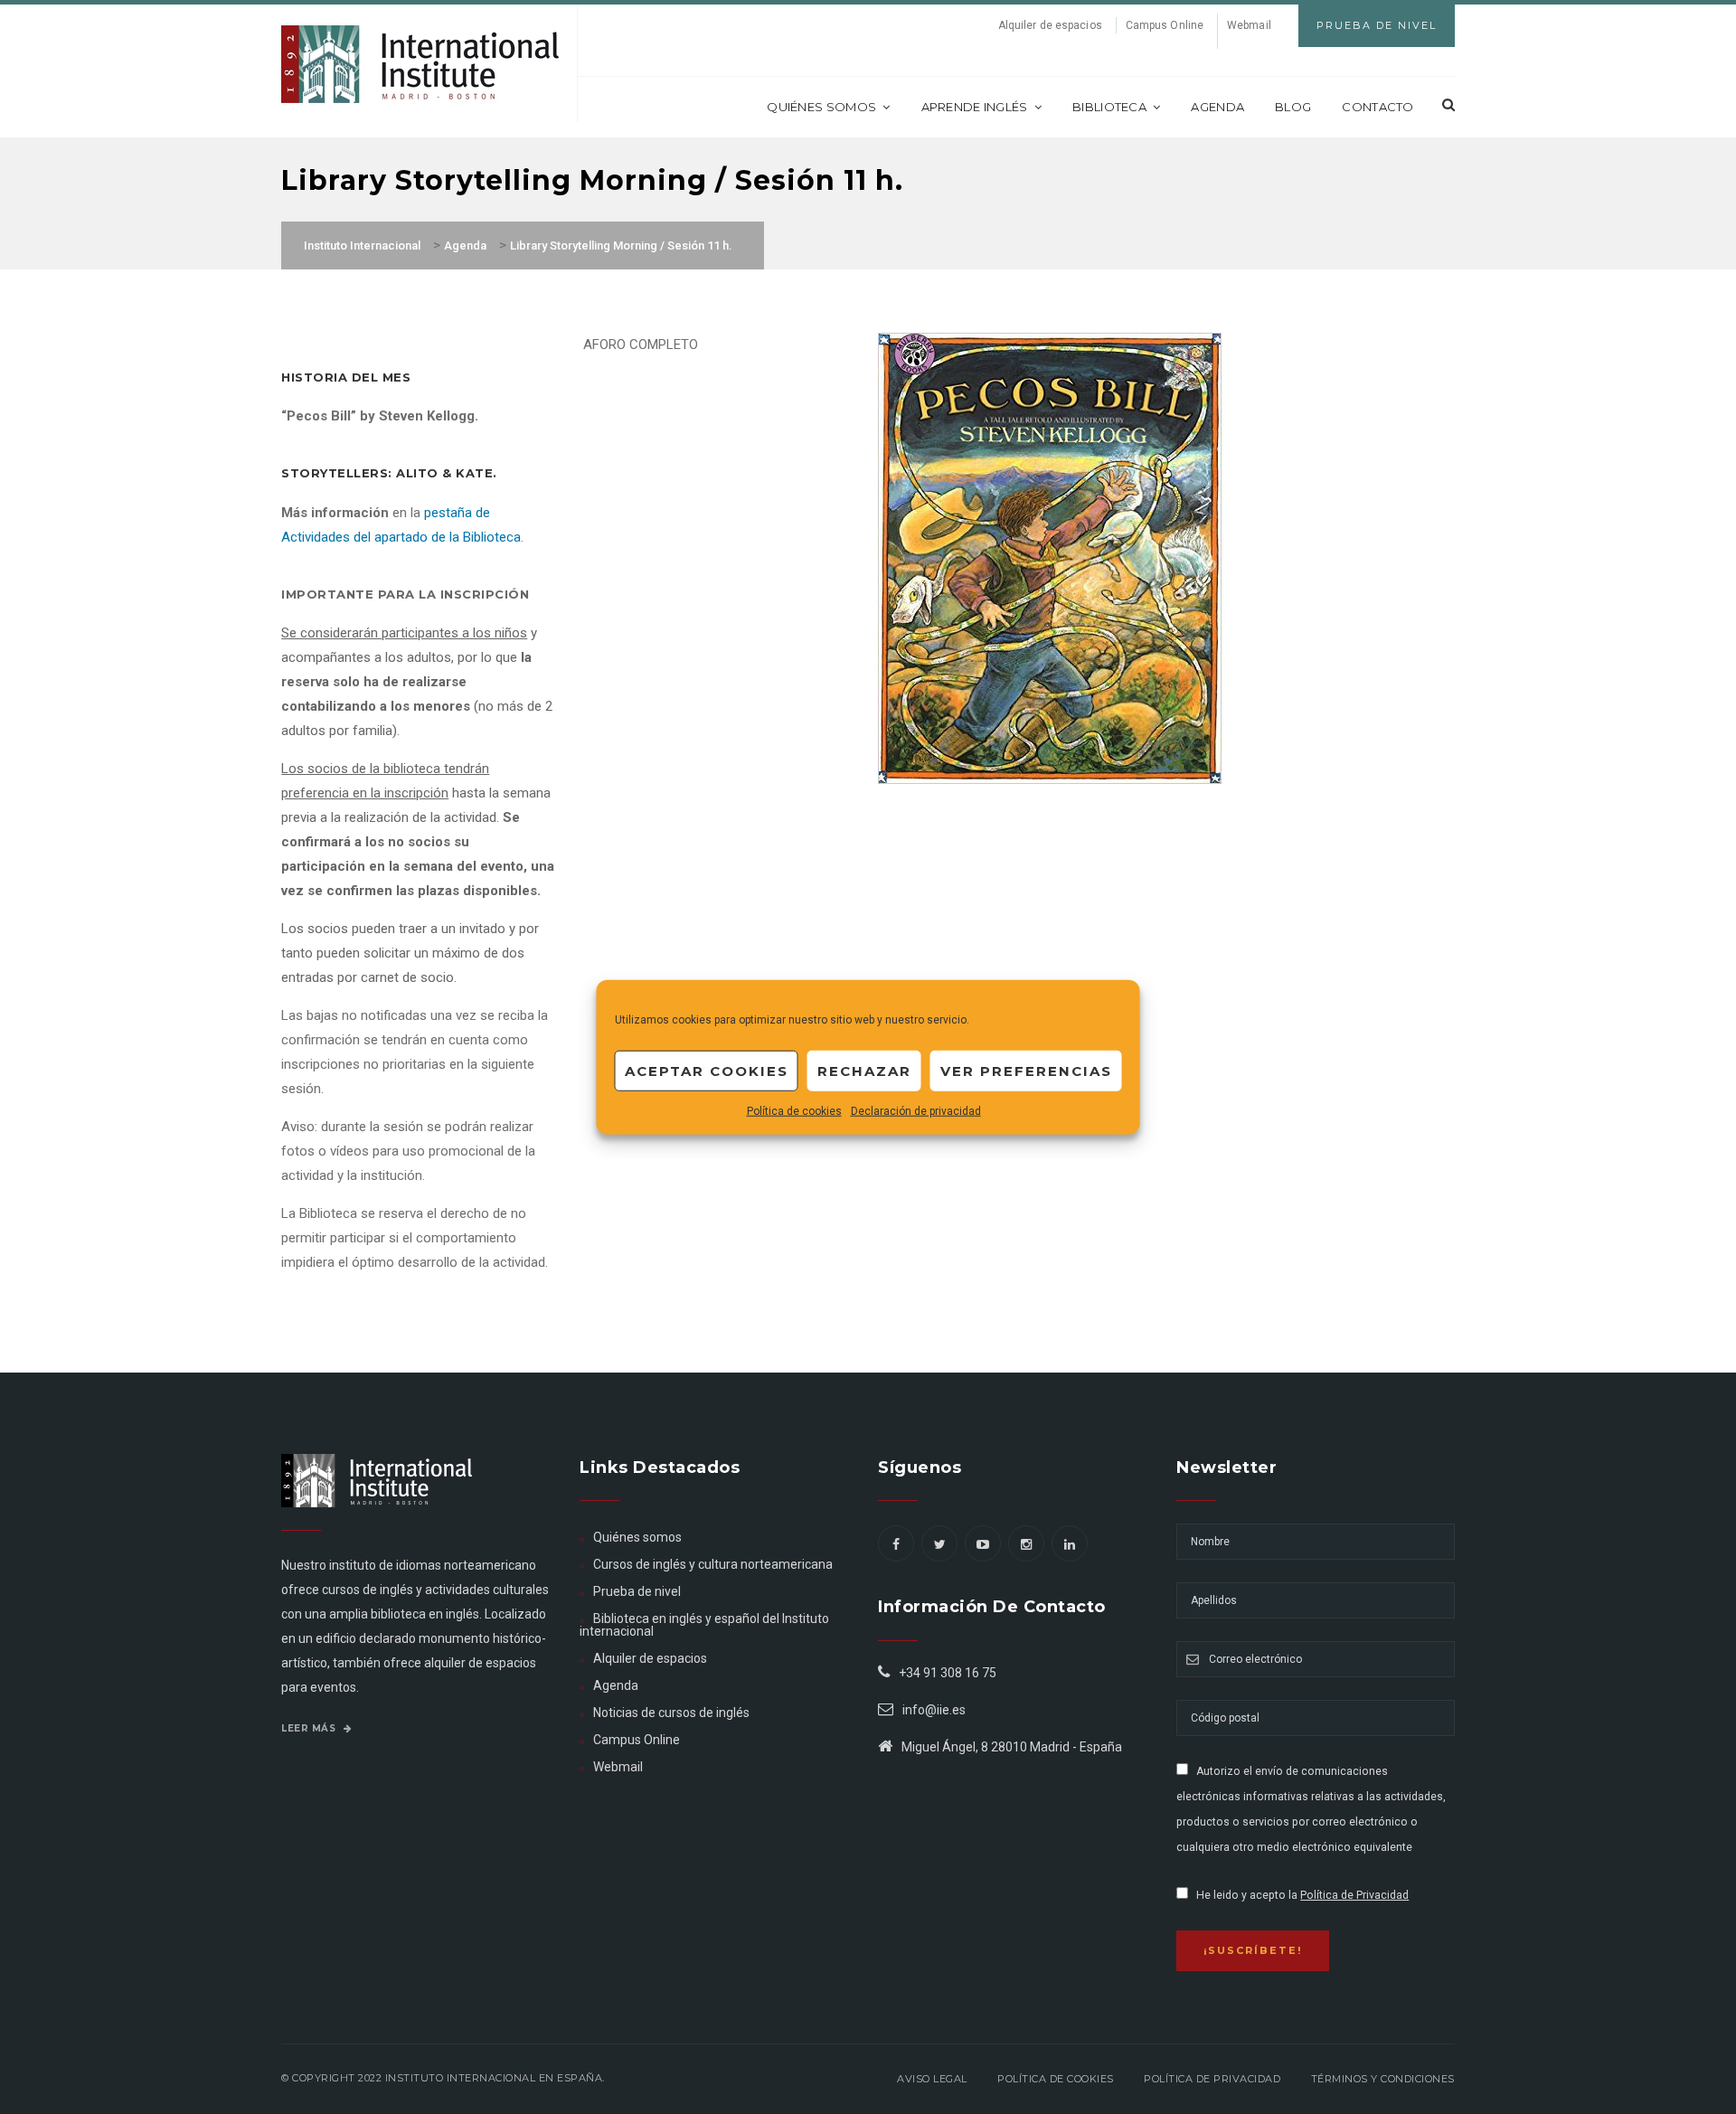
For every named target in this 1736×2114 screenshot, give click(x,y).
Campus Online (1165, 25)
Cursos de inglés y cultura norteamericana (713, 1564)
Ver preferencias (1026, 1070)
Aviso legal (932, 2079)
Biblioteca (1109, 107)
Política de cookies (794, 1111)
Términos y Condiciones (1383, 2079)
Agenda (1217, 107)
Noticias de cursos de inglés (671, 1713)
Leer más (310, 1728)
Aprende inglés (975, 107)
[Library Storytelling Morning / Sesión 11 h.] (1050, 557)
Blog (1293, 107)
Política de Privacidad (1354, 1895)
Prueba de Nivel (1377, 25)
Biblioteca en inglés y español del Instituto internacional (704, 1625)
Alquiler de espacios (1050, 25)
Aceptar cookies (707, 1070)
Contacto (1377, 107)
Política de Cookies (1056, 2079)
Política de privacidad (1212, 2079)
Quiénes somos (821, 107)
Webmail (1249, 25)
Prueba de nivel (637, 1591)
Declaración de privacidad (916, 1111)
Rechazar (864, 1070)
